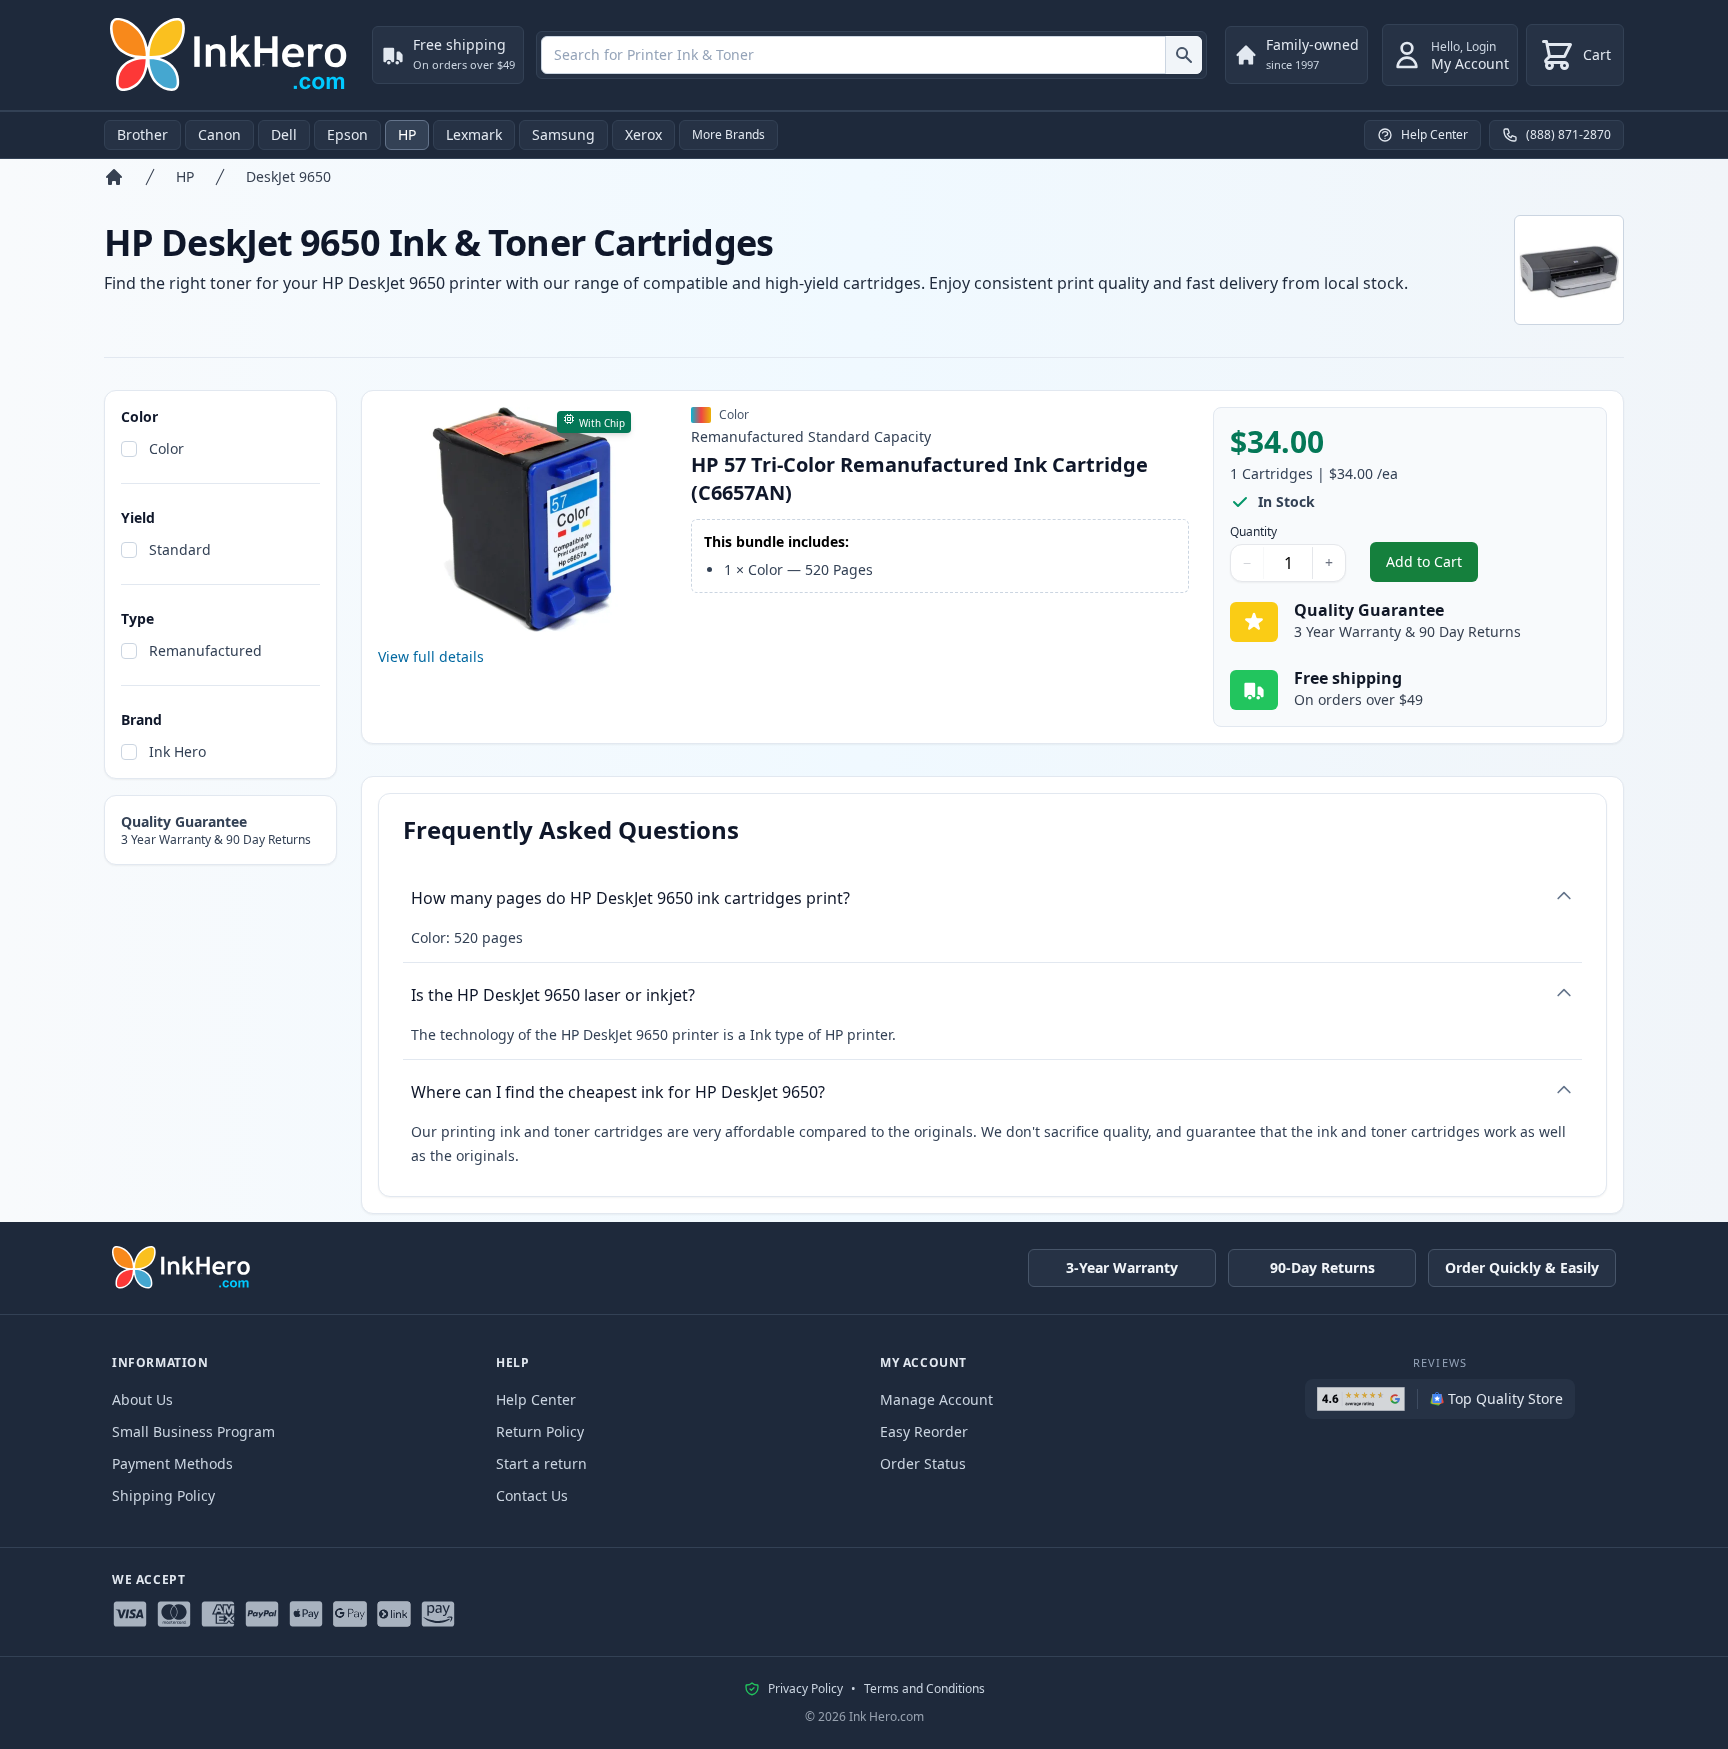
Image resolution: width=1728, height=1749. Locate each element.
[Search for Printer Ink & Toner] (1183, 55)
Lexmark (474, 134)
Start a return (541, 1463)
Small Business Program (193, 1431)
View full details (431, 656)
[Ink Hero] (230, 55)
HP (407, 134)
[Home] (114, 177)
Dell (284, 134)
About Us (142, 1399)
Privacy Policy (805, 1689)
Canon (219, 134)
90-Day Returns (1322, 1267)
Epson (347, 134)
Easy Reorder (924, 1431)
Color (166, 448)
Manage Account (936, 1399)
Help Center (536, 1399)
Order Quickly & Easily (1522, 1267)
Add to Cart (1432, 566)
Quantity (1253, 532)
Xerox (643, 134)
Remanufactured (205, 650)
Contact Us (532, 1495)
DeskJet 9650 (288, 176)
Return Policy (540, 1431)
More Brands (728, 134)
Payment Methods (172, 1463)
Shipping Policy (163, 1495)
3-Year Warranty (1122, 1267)
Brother (142, 134)
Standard (180, 549)
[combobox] (871, 55)
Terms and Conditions (924, 1689)
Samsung (563, 134)
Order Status (923, 1463)
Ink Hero (177, 751)
